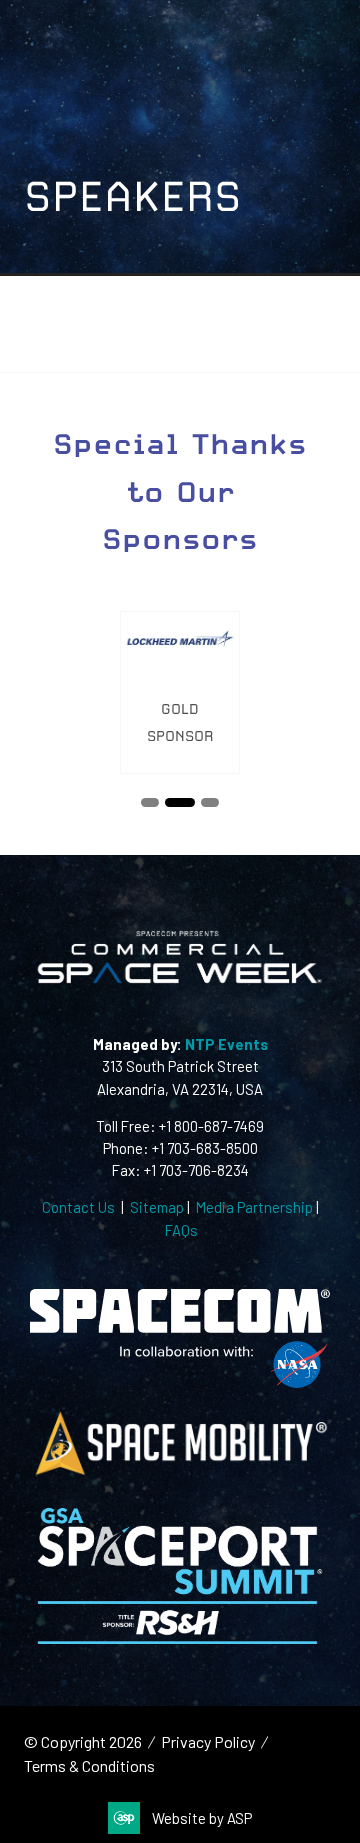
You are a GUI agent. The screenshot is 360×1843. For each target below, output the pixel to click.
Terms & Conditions (89, 1765)
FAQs (181, 1230)
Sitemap (157, 1207)
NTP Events (225, 1044)
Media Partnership (254, 1207)
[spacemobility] (180, 1473)
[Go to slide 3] (180, 802)
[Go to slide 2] (150, 802)
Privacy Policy (208, 1741)
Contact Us (78, 1207)
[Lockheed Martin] (180, 692)
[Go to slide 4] (210, 802)
